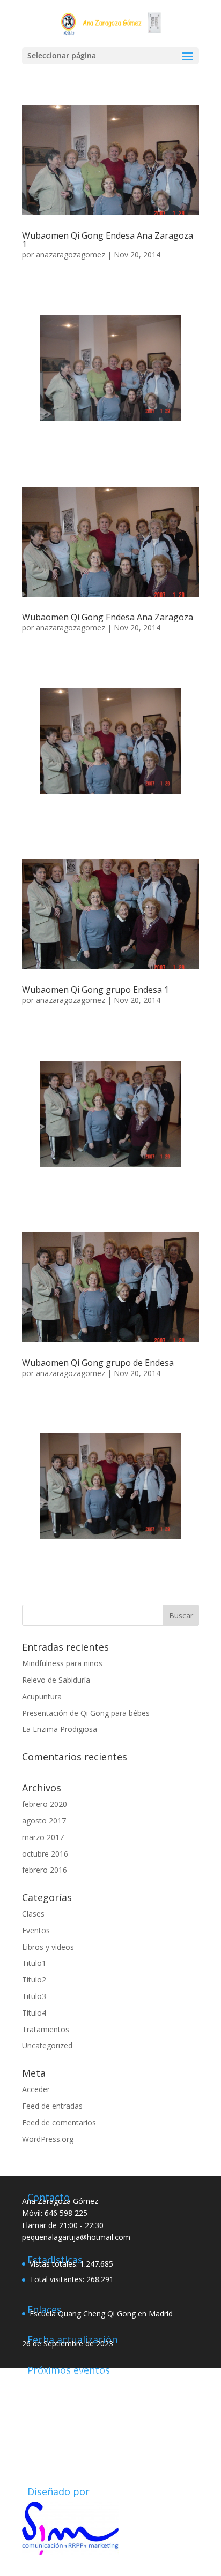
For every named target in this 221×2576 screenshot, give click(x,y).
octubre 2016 (45, 1854)
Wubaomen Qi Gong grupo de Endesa (98, 1363)
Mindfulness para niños (62, 1663)
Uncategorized (47, 2045)
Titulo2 (34, 1980)
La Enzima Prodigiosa (60, 1729)
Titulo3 (34, 1996)
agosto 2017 (44, 1821)
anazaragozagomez (71, 254)
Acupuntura (42, 1696)
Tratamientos (46, 2029)
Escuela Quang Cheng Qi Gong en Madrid (101, 2313)
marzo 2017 (43, 1837)
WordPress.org (48, 2139)
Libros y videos (48, 1947)
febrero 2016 (45, 1870)
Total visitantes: (58, 2279)
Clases (33, 1914)
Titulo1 (34, 1963)
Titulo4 (34, 2013)
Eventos (36, 1930)
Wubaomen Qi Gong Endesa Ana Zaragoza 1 (108, 240)
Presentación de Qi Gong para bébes (86, 1713)
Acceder (36, 2089)
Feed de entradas (52, 2106)
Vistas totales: (55, 2264)
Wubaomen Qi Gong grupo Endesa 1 (95, 990)
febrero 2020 (45, 1804)
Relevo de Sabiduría (56, 1680)
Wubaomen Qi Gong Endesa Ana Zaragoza (108, 617)
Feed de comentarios (59, 2122)
